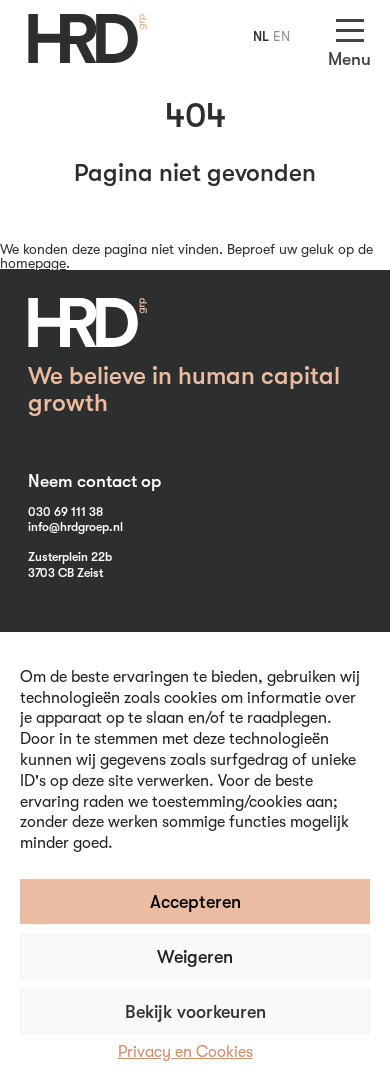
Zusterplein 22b (70, 557)
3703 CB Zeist (65, 573)
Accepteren (195, 902)
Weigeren (195, 957)
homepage (33, 263)
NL (261, 36)
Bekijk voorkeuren (195, 1012)
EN (281, 36)
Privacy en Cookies (185, 1052)
